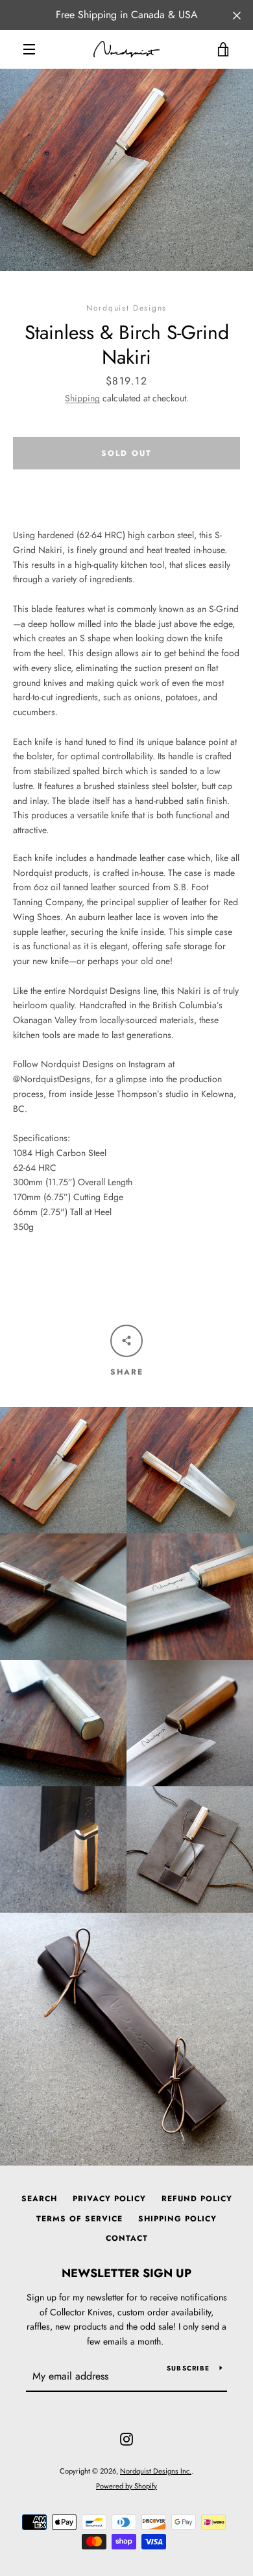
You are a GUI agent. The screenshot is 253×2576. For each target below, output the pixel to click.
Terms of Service (79, 2219)
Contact (127, 2238)
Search (39, 2199)
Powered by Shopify (126, 2486)
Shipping (82, 398)
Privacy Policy (109, 2199)
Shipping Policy (177, 2219)
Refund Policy (197, 2199)
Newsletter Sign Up (126, 2273)
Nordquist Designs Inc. (156, 2471)
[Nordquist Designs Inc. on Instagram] (126, 2438)
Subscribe (188, 2368)
